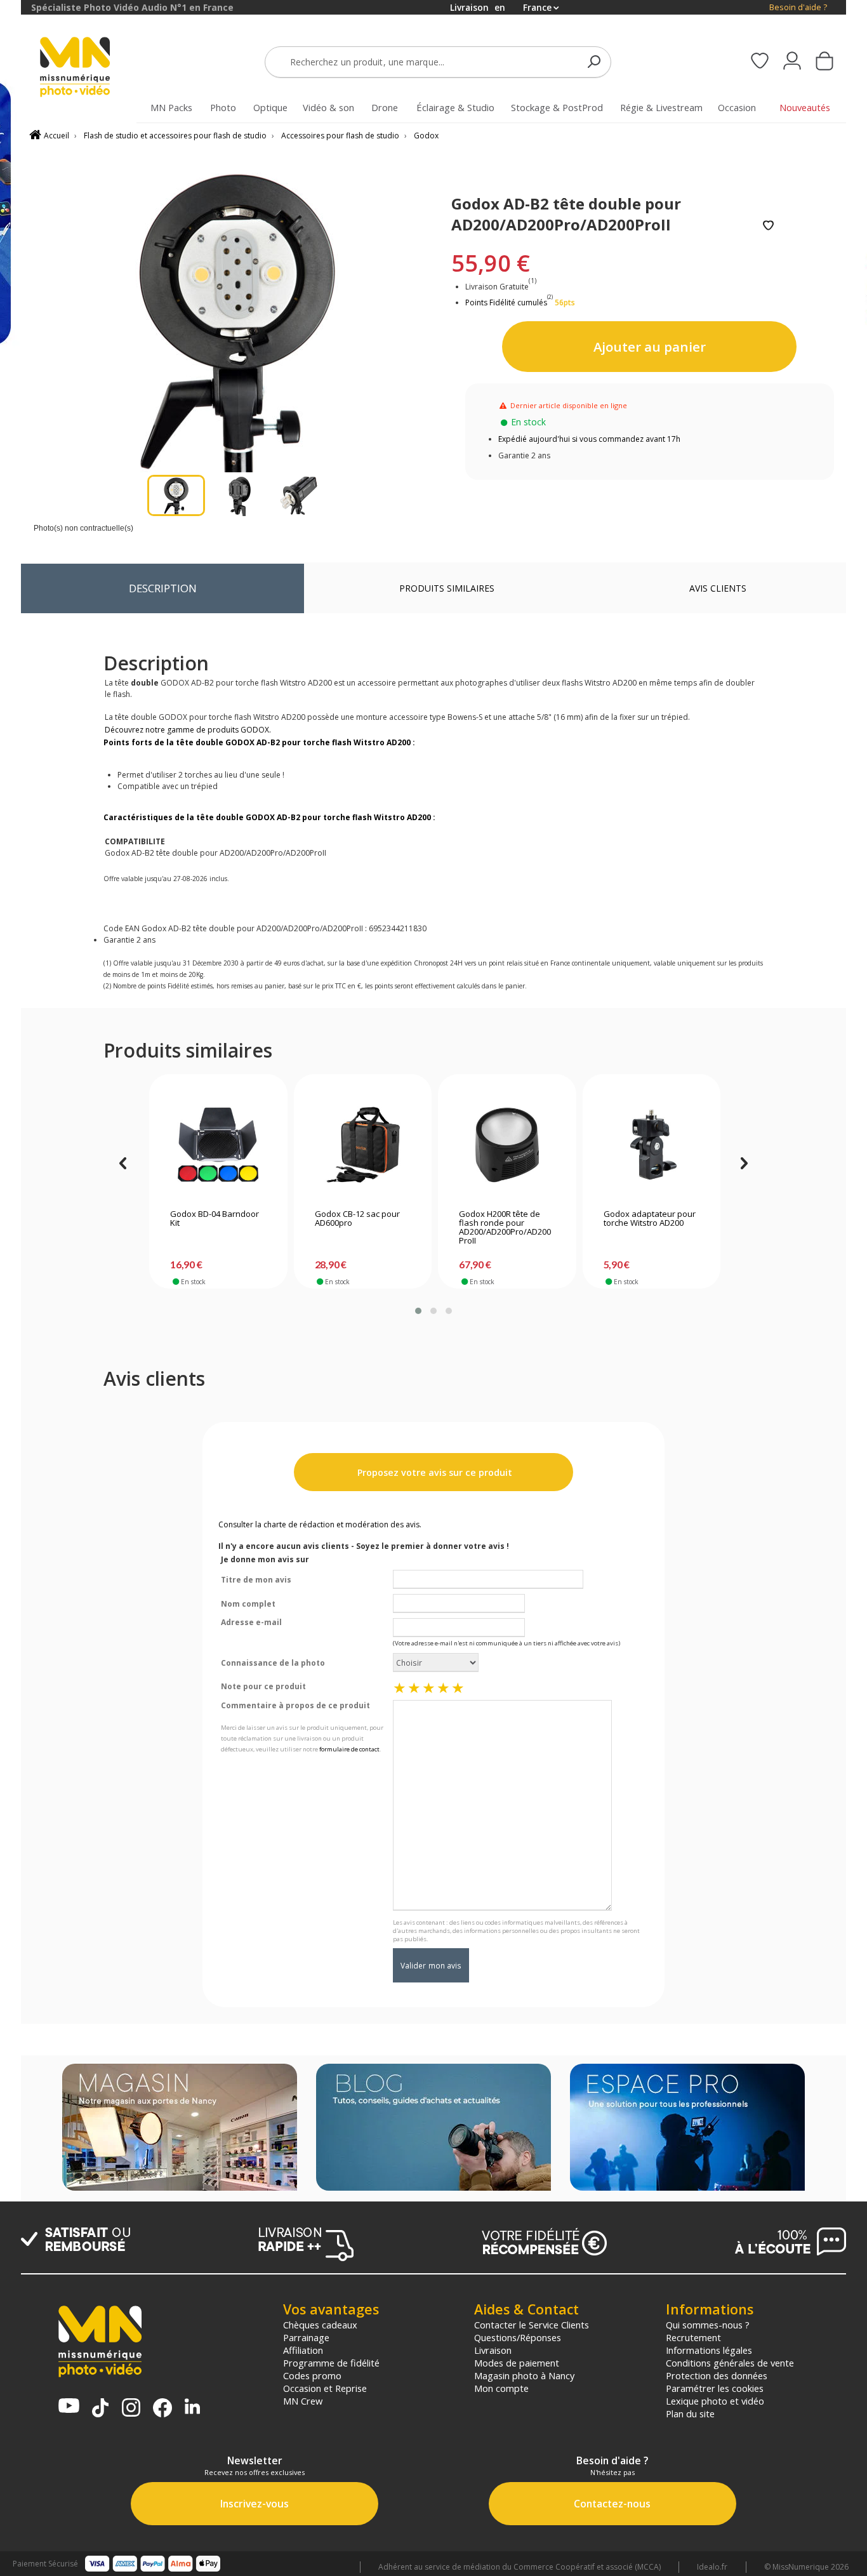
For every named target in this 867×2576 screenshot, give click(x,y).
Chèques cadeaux (320, 2325)
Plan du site (690, 2413)
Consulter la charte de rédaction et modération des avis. (320, 1524)
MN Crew (303, 2401)
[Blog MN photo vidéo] (433, 2128)
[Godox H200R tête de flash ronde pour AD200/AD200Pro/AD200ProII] (507, 1145)
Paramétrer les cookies (715, 2388)
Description (163, 588)
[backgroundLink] (10, 1288)
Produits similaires (447, 588)
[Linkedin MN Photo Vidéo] (192, 2407)
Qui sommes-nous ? (708, 2325)
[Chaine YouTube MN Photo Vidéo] (69, 2407)
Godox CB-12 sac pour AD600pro (357, 1219)
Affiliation (303, 2350)
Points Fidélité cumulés (506, 302)
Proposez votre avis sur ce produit (433, 1472)
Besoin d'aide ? (798, 7)
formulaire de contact (349, 1749)
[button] (418, 1311)
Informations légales (709, 2350)
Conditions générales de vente (730, 2363)
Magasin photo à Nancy (524, 2375)
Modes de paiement (517, 2363)
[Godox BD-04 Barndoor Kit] (218, 1145)
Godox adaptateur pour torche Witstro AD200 (650, 1219)
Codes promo (312, 2375)
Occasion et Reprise (325, 2388)
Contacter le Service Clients (532, 2325)
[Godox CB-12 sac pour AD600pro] (363, 1145)
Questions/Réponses (518, 2337)
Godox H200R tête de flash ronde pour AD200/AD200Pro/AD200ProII (505, 1228)
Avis (718, 588)
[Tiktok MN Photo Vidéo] (100, 2409)
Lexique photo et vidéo (715, 2401)
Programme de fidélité (331, 2363)
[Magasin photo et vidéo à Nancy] (180, 2128)
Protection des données (717, 2375)
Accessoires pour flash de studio (340, 136)
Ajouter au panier (650, 347)
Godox (426, 136)
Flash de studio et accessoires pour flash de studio (175, 136)
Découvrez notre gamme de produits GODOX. (188, 730)
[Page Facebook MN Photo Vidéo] (162, 2409)
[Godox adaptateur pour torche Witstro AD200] (652, 1145)
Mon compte (501, 2388)
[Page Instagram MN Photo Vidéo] (131, 2409)
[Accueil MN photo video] (89, 68)
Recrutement (693, 2337)
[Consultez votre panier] (824, 62)
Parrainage (306, 2337)
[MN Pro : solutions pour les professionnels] (687, 2128)
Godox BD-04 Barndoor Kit (215, 1219)
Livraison (493, 2350)
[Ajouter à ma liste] (768, 226)
